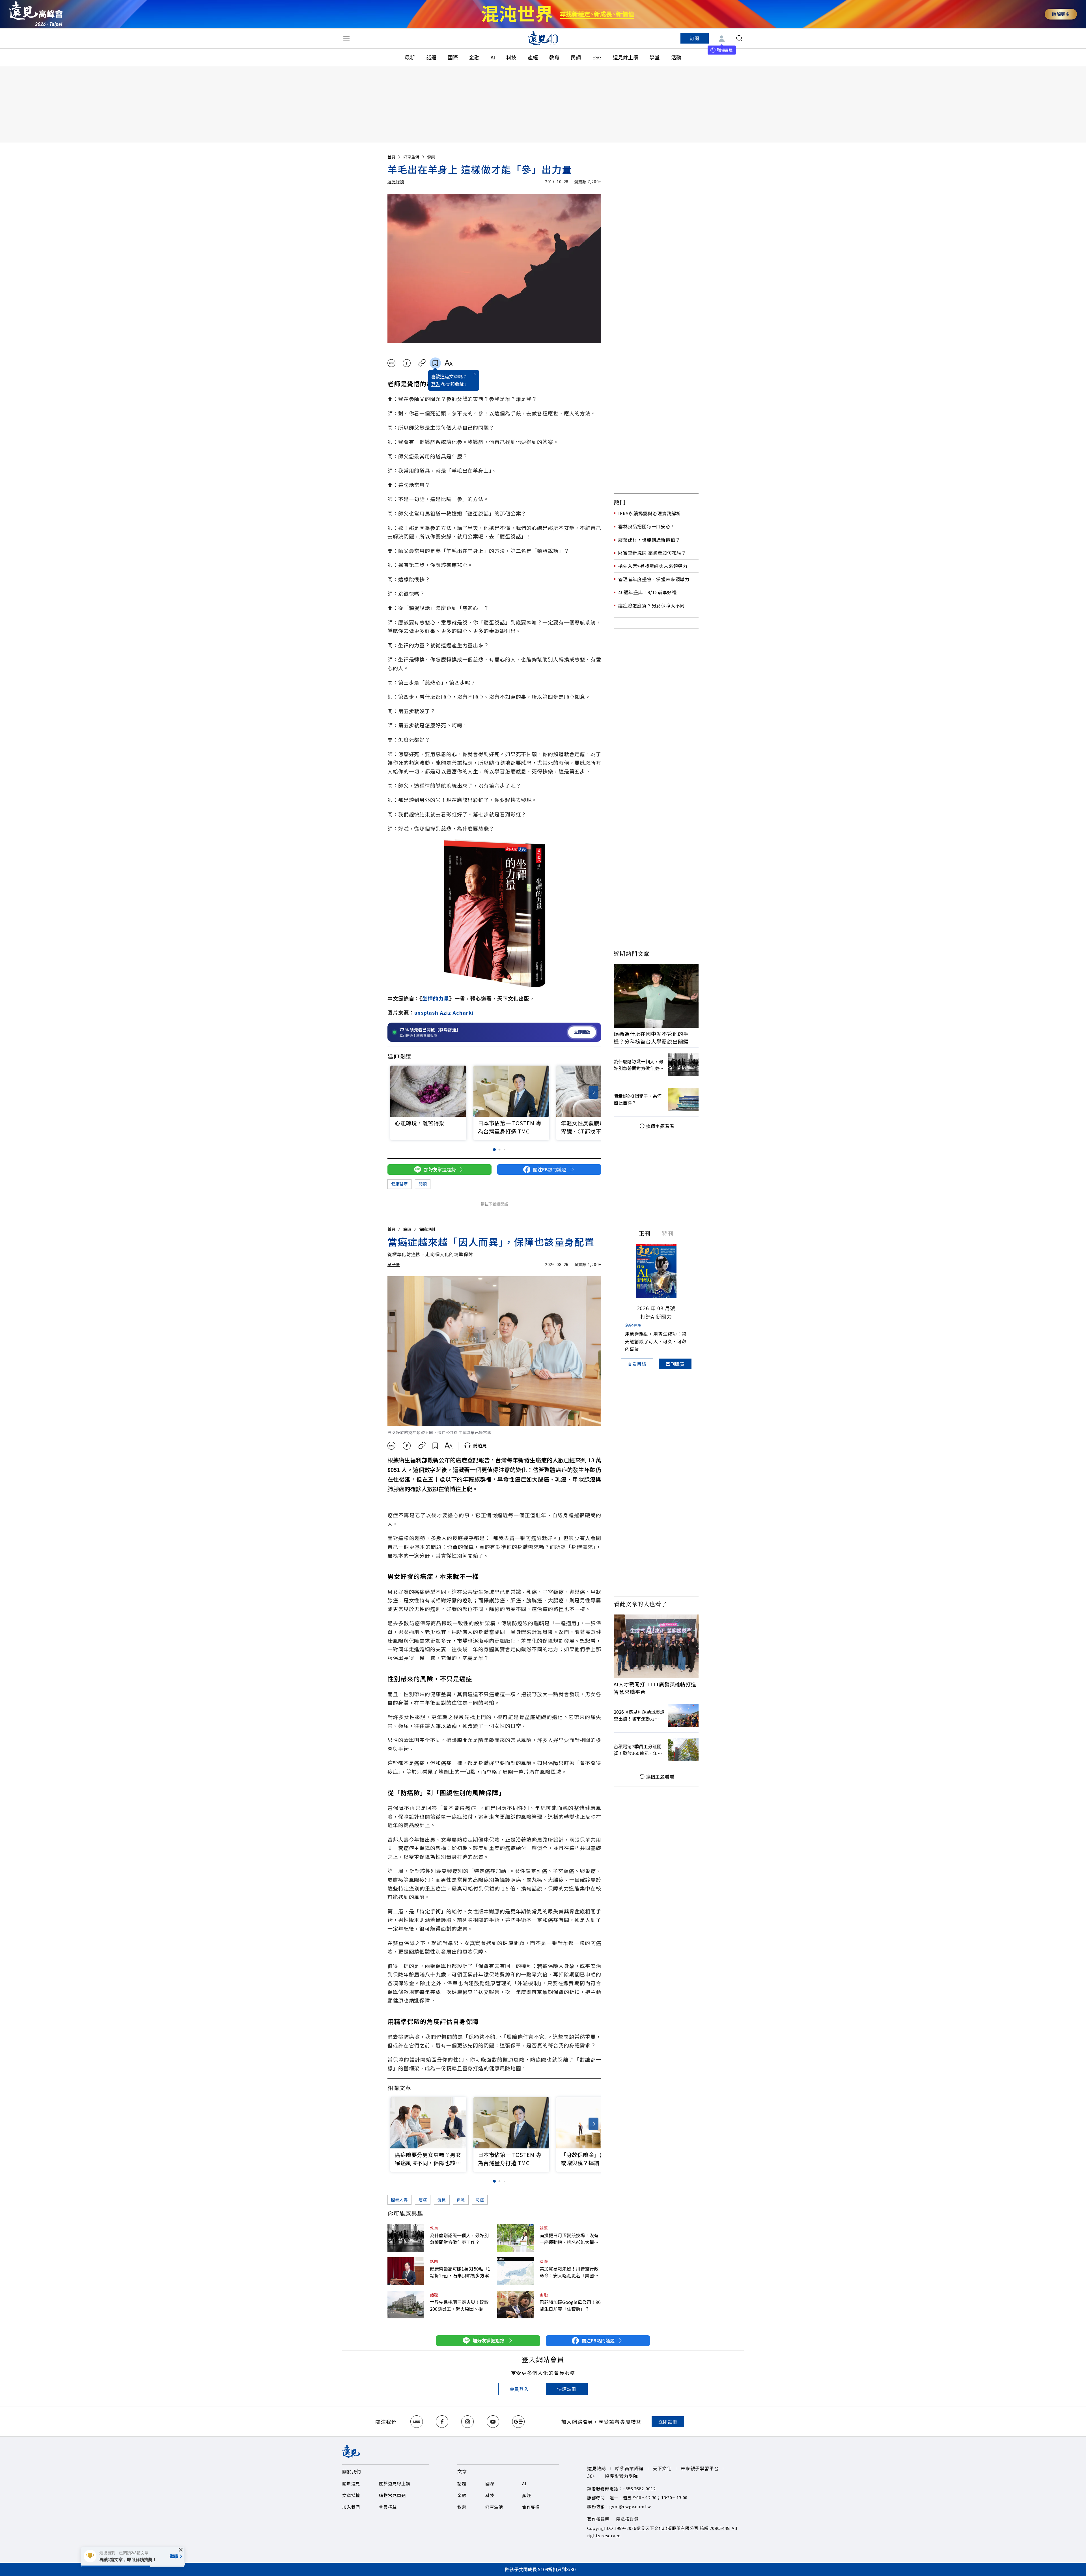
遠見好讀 (396, 182)
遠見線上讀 (626, 57)
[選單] (346, 38)
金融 (474, 57)
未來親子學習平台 (700, 2468)
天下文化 (662, 2468)
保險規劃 (427, 1229)
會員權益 (388, 2507)
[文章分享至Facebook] (407, 363)
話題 (431, 57)
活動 (676, 57)
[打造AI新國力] (656, 1271)
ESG (597, 57)
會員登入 (519, 2389)
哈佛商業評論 (629, 2468)
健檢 (442, 2200)
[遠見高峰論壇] (36, 14)
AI (493, 57)
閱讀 (423, 1184)
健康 (431, 157)
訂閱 (695, 38)
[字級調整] (448, 363)
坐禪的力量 (436, 998)
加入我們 (351, 2507)
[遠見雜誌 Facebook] (442, 2422)
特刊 (668, 1233)
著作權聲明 (598, 2519)
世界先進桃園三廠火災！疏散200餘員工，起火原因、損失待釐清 (459, 2305)
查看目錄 (637, 1364)
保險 (461, 2200)
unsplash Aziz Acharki (444, 1012)
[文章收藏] (435, 363)
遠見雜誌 (597, 2468)
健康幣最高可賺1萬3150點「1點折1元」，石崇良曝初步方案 (460, 2272)
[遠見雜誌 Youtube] (493, 2422)
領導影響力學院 (621, 2476)
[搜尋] (739, 38)
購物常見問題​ (392, 2495)
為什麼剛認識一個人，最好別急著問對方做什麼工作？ (459, 2239)
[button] (593, 1092)
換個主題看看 (660, 1126)
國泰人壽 (399, 2200)
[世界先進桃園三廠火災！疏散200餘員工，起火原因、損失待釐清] (406, 2305)
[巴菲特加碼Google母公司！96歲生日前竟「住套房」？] (516, 2305)
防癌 (480, 2200)
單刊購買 (675, 1364)
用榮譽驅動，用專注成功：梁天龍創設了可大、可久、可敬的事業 (656, 1341)
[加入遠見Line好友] (417, 2422)
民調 (576, 57)
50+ (591, 2476)
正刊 (645, 1233)
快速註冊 (567, 2389)
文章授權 (351, 2495)
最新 (410, 57)
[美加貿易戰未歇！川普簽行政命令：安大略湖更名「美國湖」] (516, 2271)
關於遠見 (351, 2483)
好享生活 (411, 157)
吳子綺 (394, 1264)
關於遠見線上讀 (395, 2483)
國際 (453, 57)
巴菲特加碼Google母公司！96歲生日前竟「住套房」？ (570, 2305)
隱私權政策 (627, 2519)
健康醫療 (399, 1184)
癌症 (423, 2200)
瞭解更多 (1061, 14)
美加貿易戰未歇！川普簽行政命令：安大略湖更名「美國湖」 (570, 2272)
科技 (511, 57)
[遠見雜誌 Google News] (518, 2422)
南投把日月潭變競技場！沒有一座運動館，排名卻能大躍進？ (569, 2239)
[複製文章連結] (422, 363)
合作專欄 (531, 2507)
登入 (436, 384)
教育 (554, 57)
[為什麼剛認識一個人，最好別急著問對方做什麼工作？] (406, 2238)
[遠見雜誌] (543, 38)
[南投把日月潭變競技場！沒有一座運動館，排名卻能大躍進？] (516, 2238)
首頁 (391, 157)
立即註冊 (668, 2422)
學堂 (655, 57)
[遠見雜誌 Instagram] (467, 2422)
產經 (533, 57)
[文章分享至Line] (391, 363)
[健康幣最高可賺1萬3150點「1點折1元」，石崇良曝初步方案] (406, 2271)
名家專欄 (633, 1325)
